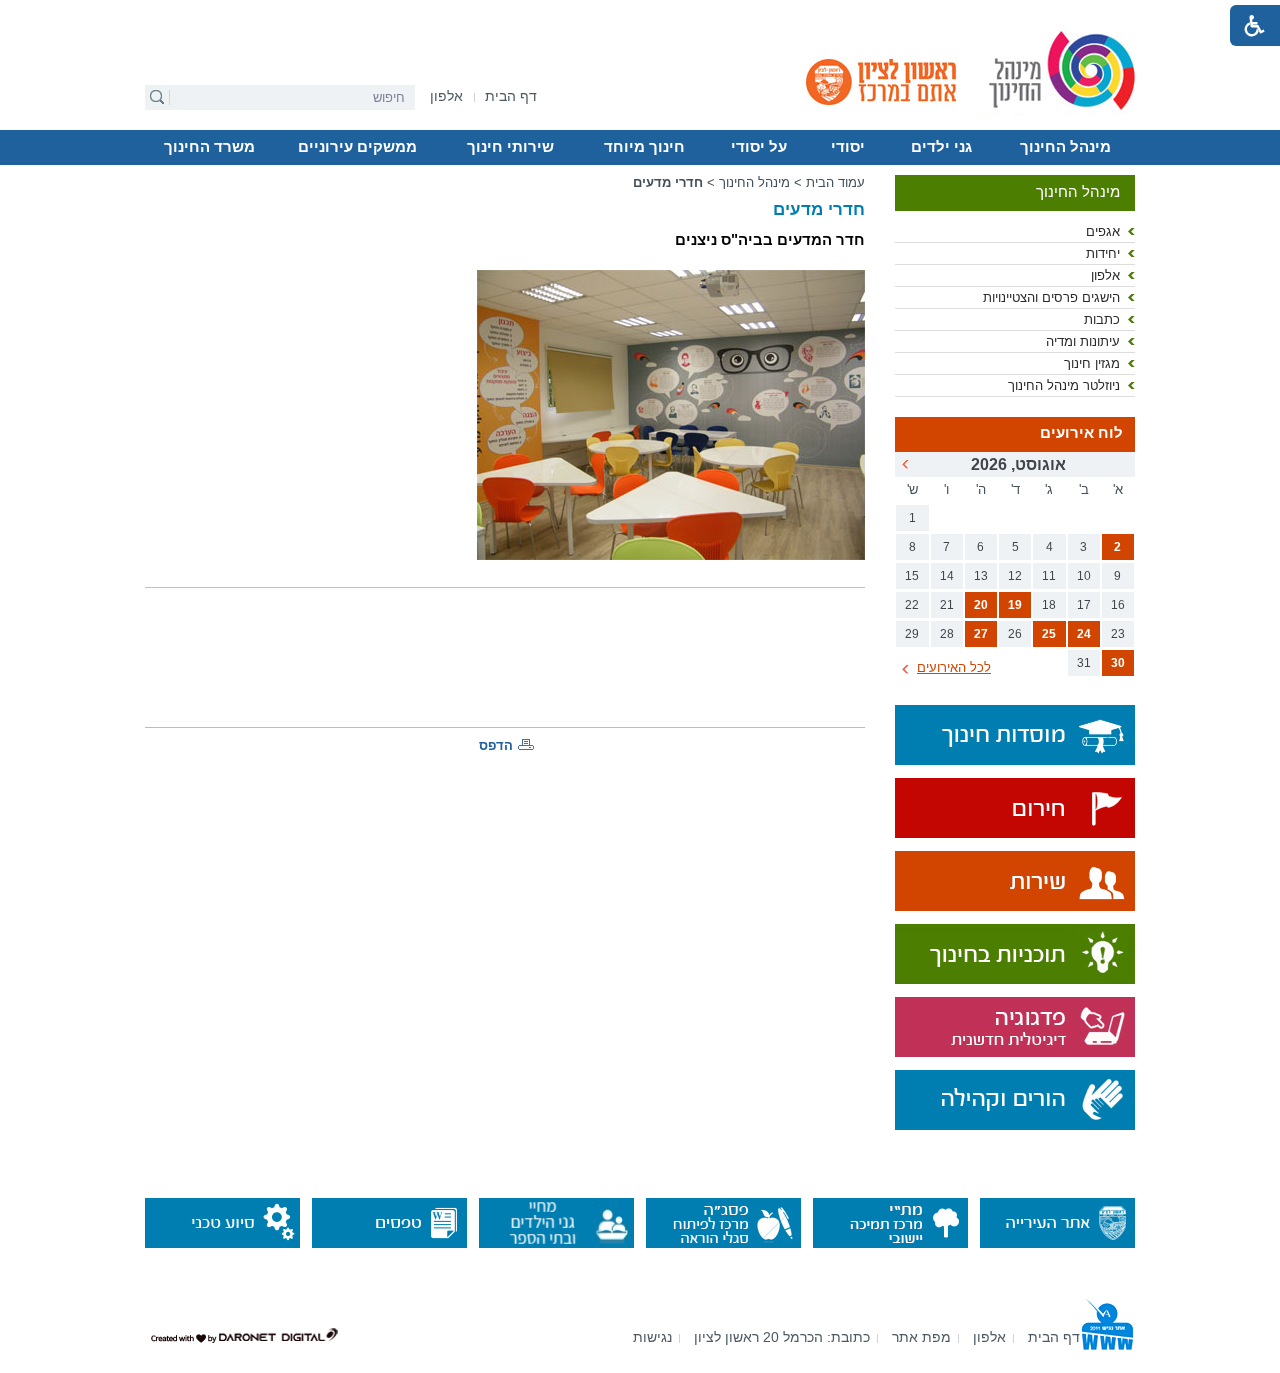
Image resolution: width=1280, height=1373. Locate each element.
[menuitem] (446, 96)
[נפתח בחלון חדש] (1015, 809)
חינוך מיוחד (644, 147)
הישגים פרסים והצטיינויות (1051, 297)
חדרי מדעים (668, 182)
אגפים (1103, 231)
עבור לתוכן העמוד (640, 15)
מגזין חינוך (1092, 363)
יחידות (1103, 253)
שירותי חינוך (510, 147)
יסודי (848, 147)
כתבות (1102, 319)
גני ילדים (941, 147)
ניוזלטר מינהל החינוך (1064, 385)
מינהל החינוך (1065, 147)
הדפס (496, 745)
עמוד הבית (835, 182)
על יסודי (759, 147)
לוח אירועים (1081, 433)
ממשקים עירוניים (357, 147)
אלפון (1105, 275)
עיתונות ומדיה (1083, 341)
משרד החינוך (209, 147)
